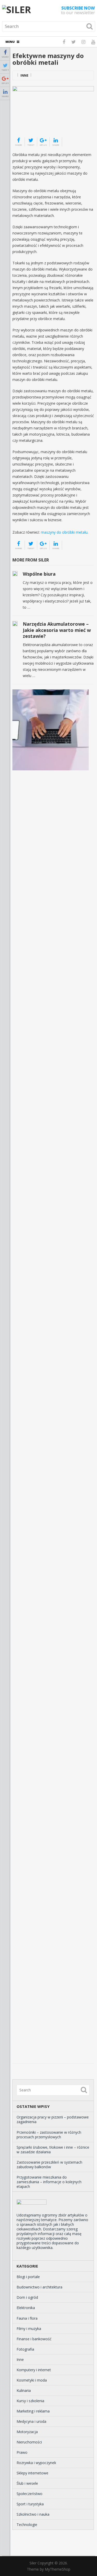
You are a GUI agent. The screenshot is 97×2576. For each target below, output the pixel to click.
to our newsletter (78, 10)
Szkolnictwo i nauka (33, 2514)
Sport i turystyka (30, 2504)
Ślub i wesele (27, 2483)
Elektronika (26, 2308)
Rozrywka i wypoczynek (36, 2463)
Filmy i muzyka (29, 2329)
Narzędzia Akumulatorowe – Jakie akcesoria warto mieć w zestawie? (57, 630)
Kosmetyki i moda (32, 2380)
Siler (33, 2563)
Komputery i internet (34, 2370)
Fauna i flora (27, 2318)
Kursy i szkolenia (30, 2401)
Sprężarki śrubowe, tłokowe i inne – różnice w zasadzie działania (53, 2150)
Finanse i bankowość (34, 2339)
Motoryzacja (27, 2432)
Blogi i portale (28, 2277)
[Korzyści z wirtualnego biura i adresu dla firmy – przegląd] (51, 730)
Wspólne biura (39, 574)
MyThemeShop (58, 2569)
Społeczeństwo (29, 2494)
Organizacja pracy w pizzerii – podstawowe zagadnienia (53, 2119)
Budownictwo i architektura (39, 2287)
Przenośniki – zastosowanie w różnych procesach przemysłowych (49, 2135)
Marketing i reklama (33, 2411)
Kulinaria (24, 2390)
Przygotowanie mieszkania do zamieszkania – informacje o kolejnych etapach (49, 2182)
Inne (24, 75)
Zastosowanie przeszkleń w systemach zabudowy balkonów (49, 2165)
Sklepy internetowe (32, 2473)
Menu (10, 42)
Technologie (27, 2525)
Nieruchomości (29, 2442)
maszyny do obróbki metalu (64, 532)
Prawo (22, 2452)
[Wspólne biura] (15, 574)
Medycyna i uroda (31, 2421)
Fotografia (25, 2349)
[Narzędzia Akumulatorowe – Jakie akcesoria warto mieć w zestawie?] (15, 624)
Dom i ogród (27, 2297)
